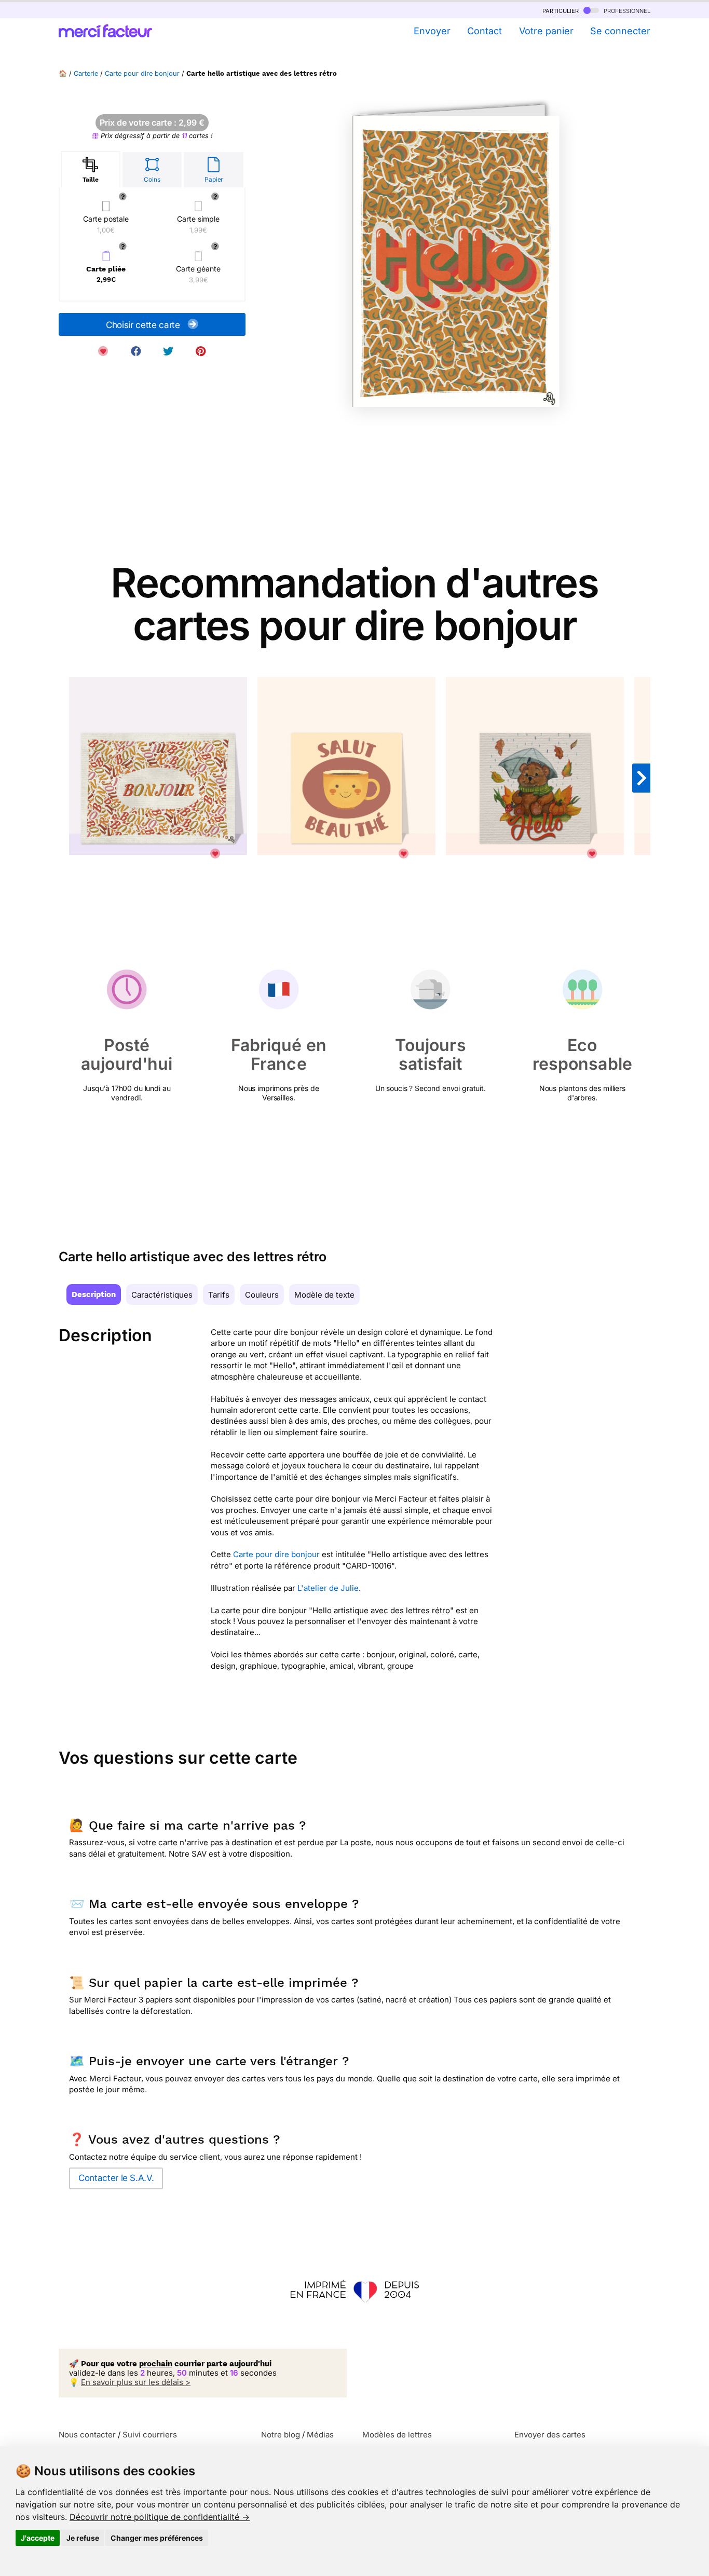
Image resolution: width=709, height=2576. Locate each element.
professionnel (626, 10)
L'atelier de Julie (328, 1588)
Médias (320, 2435)
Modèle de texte (324, 1295)
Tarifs (219, 1295)
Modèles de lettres (397, 2435)
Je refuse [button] (83, 2538)
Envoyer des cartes (550, 2435)
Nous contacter (87, 2435)
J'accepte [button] (38, 2538)
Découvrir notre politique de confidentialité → (160, 2517)
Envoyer (432, 31)
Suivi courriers (150, 2435)
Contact (485, 31)
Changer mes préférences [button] (157, 2538)
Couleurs (262, 1295)
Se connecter (620, 31)
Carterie (86, 73)
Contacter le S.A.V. (116, 2178)
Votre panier (546, 31)
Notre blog (281, 2435)
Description (94, 1294)
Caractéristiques (162, 1295)
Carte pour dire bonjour (142, 73)
